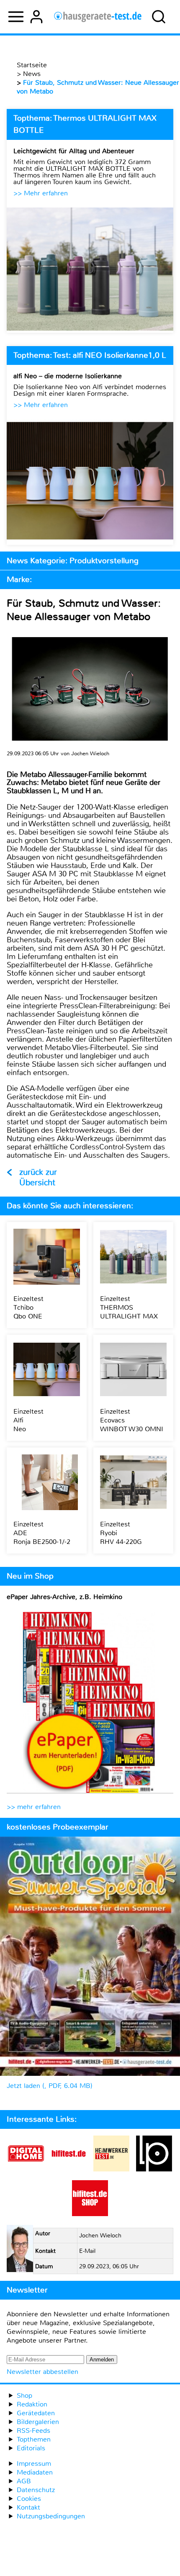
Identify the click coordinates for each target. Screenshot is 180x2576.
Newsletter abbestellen (42, 2372)
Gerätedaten (36, 2413)
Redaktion (32, 2404)
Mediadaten (35, 2472)
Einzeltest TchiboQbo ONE (28, 1307)
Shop (24, 2395)
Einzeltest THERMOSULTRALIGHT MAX (129, 1307)
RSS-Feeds (33, 2430)
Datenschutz (36, 2490)
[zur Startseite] (98, 17)
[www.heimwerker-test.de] (111, 2169)
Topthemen (34, 2439)
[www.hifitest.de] (69, 2169)
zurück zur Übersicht (38, 1177)
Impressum (34, 2463)
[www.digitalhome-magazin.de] (26, 2169)
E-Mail (87, 2251)
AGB (24, 2481)
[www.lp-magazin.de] (154, 2169)
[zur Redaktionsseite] (20, 2250)
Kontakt (28, 2507)
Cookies (29, 2499)
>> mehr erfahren (34, 1807)
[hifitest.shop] (90, 2214)
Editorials (31, 2448)
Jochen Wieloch (100, 2236)
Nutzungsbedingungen (51, 2516)
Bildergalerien (38, 2422)
